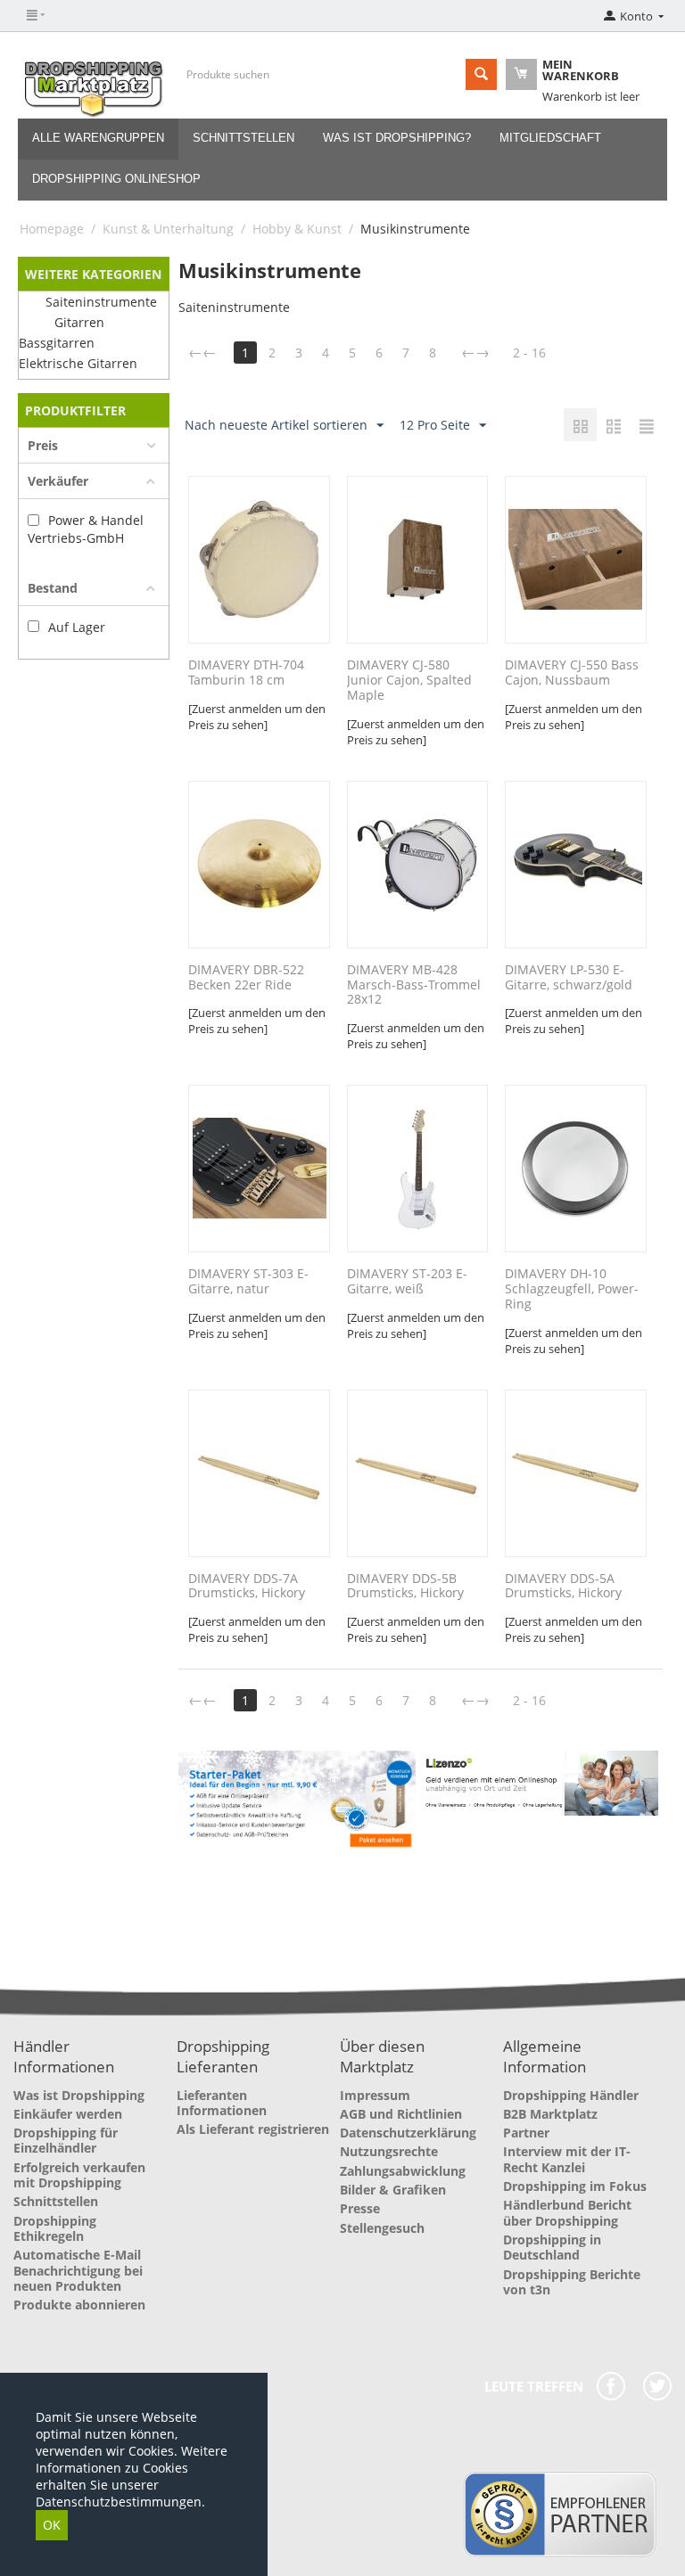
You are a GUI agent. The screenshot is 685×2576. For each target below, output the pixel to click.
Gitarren (79, 322)
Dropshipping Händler (571, 2095)
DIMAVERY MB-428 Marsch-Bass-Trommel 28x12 (414, 985)
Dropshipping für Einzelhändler (66, 2140)
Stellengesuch (382, 2228)
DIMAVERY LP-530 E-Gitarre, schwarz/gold (569, 978)
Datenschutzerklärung (408, 2133)
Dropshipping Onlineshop (116, 179)
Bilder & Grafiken (393, 2190)
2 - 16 (529, 353)
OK (52, 2525)
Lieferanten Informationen (222, 2103)
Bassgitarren (57, 343)
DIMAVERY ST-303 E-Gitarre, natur (248, 1282)
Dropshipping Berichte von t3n (572, 2282)
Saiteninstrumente (101, 302)
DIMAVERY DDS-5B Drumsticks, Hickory (405, 1587)
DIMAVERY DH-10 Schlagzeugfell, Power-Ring (572, 1289)
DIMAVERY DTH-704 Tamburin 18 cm (246, 673)
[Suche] (481, 74)
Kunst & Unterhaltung (168, 229)
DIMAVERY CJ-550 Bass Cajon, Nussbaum (572, 673)
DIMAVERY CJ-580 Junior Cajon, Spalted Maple (409, 680)
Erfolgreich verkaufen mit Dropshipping (79, 2175)
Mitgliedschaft (550, 138)
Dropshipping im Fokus (575, 2186)
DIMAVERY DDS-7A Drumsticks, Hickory (247, 1587)
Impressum (375, 2095)
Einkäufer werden (68, 2114)
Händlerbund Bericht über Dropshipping (567, 2212)
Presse (360, 2208)
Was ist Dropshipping (79, 2095)
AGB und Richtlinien (401, 2114)
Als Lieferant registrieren (253, 2129)
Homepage (52, 229)
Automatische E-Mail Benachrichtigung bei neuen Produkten (78, 2270)
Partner (526, 2133)
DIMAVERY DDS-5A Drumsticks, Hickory (563, 1587)
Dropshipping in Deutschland (552, 2247)
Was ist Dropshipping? (397, 138)
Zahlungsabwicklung (403, 2171)
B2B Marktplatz (550, 2114)
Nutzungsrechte (389, 2151)
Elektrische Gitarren (78, 363)
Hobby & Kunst (297, 229)
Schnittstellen (243, 138)
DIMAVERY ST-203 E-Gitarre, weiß (407, 1282)
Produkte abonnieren (79, 2305)
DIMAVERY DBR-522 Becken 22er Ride (246, 978)
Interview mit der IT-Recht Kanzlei (567, 2159)
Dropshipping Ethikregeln (55, 2228)
